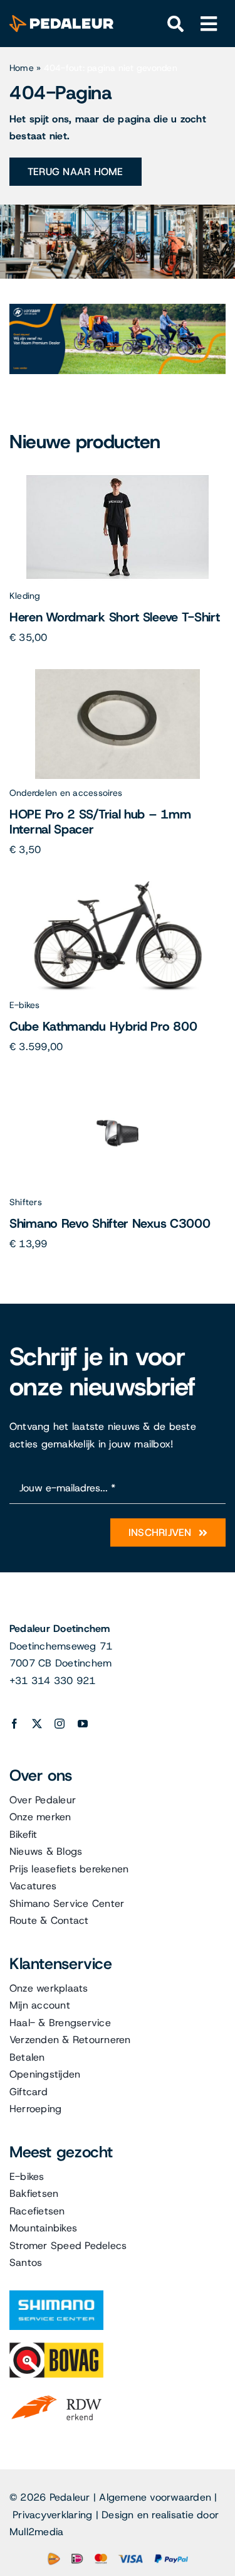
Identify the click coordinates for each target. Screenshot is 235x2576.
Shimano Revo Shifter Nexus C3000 (110, 1223)
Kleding (25, 596)
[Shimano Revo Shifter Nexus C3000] (118, 1083)
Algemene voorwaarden (155, 2497)
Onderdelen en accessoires (66, 793)
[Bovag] (56, 2347)
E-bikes (25, 1005)
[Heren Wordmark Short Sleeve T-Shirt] (118, 477)
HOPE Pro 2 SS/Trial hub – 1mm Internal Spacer (100, 822)
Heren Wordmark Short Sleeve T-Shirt (115, 617)
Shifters (26, 1202)
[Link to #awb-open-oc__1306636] (176, 24)
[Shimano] (56, 2295)
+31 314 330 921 (53, 1681)
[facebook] (14, 1724)
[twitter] (37, 1724)
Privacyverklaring (52, 2515)
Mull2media (36, 2532)
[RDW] (56, 2395)
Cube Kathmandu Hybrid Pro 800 (103, 1026)
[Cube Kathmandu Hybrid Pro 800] (118, 886)
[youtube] (83, 1724)
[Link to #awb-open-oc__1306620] (209, 24)
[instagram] (60, 1724)
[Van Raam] (118, 309)
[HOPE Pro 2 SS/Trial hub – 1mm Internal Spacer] (118, 674)
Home (22, 68)
